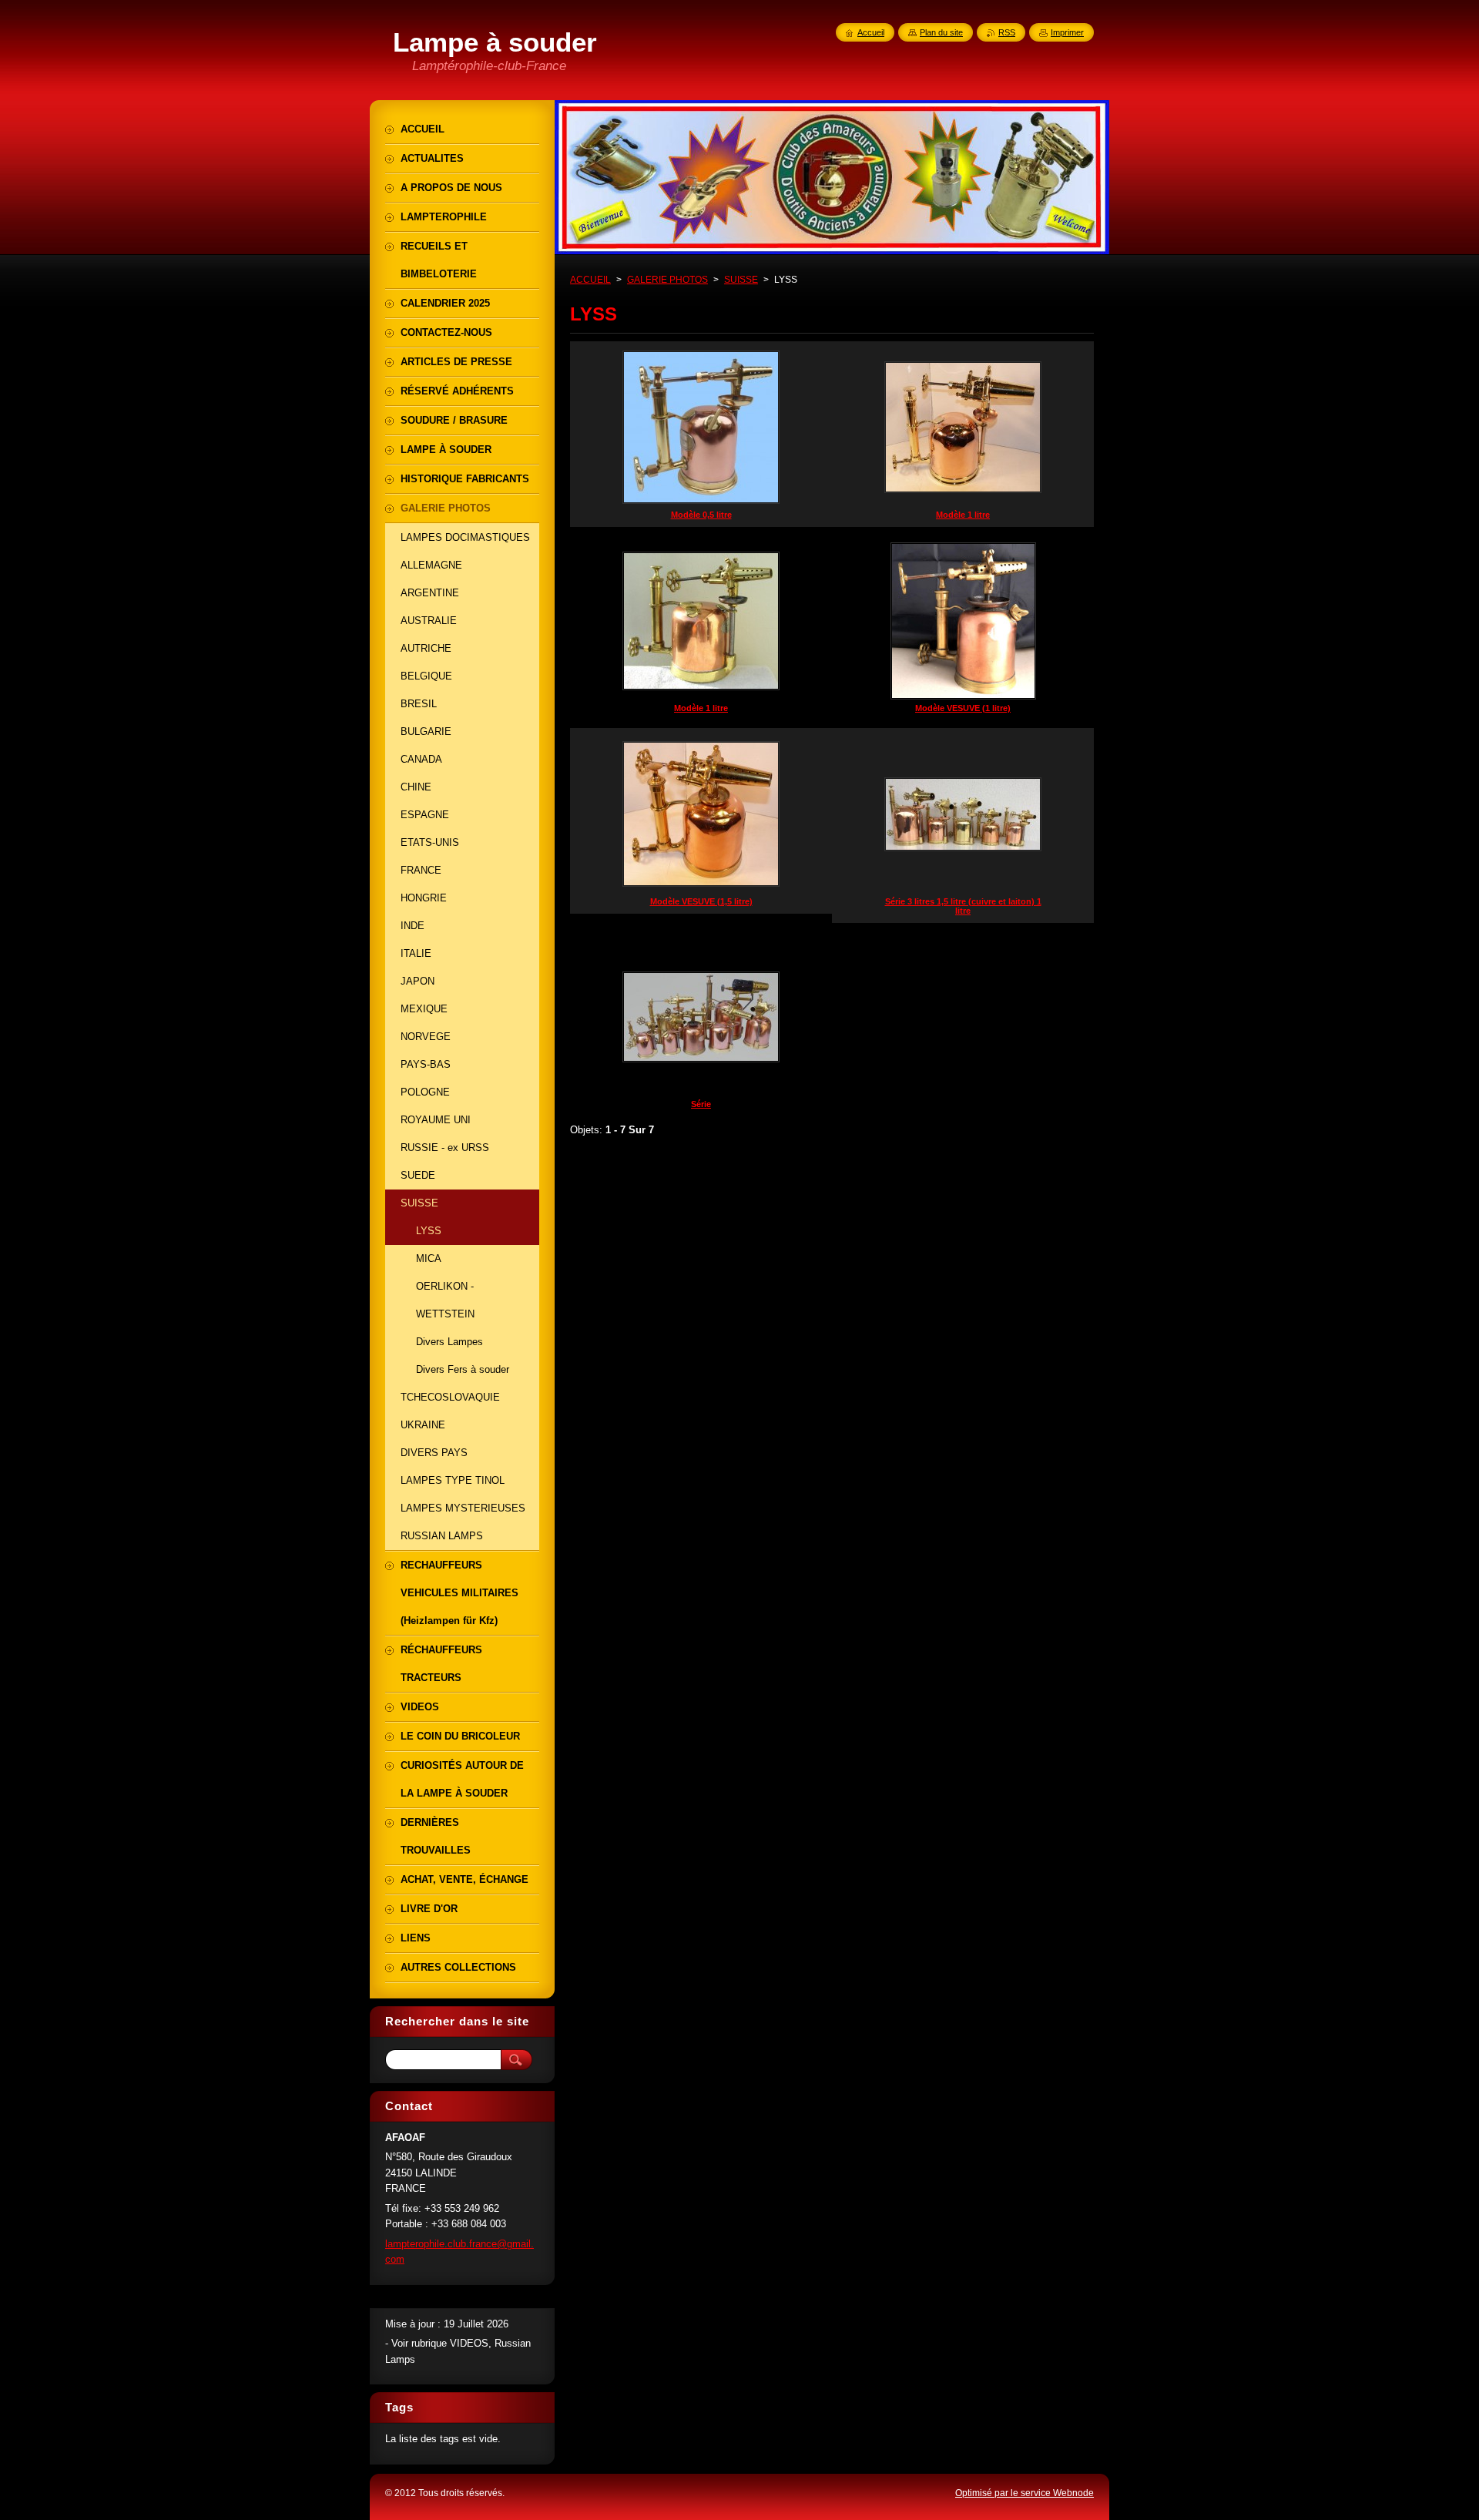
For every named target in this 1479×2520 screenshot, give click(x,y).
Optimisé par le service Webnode (1025, 2493)
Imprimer (1067, 32)
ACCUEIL (590, 280)
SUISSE (741, 280)
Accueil (871, 32)
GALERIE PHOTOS (667, 280)
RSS (1007, 32)
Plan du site (941, 32)
